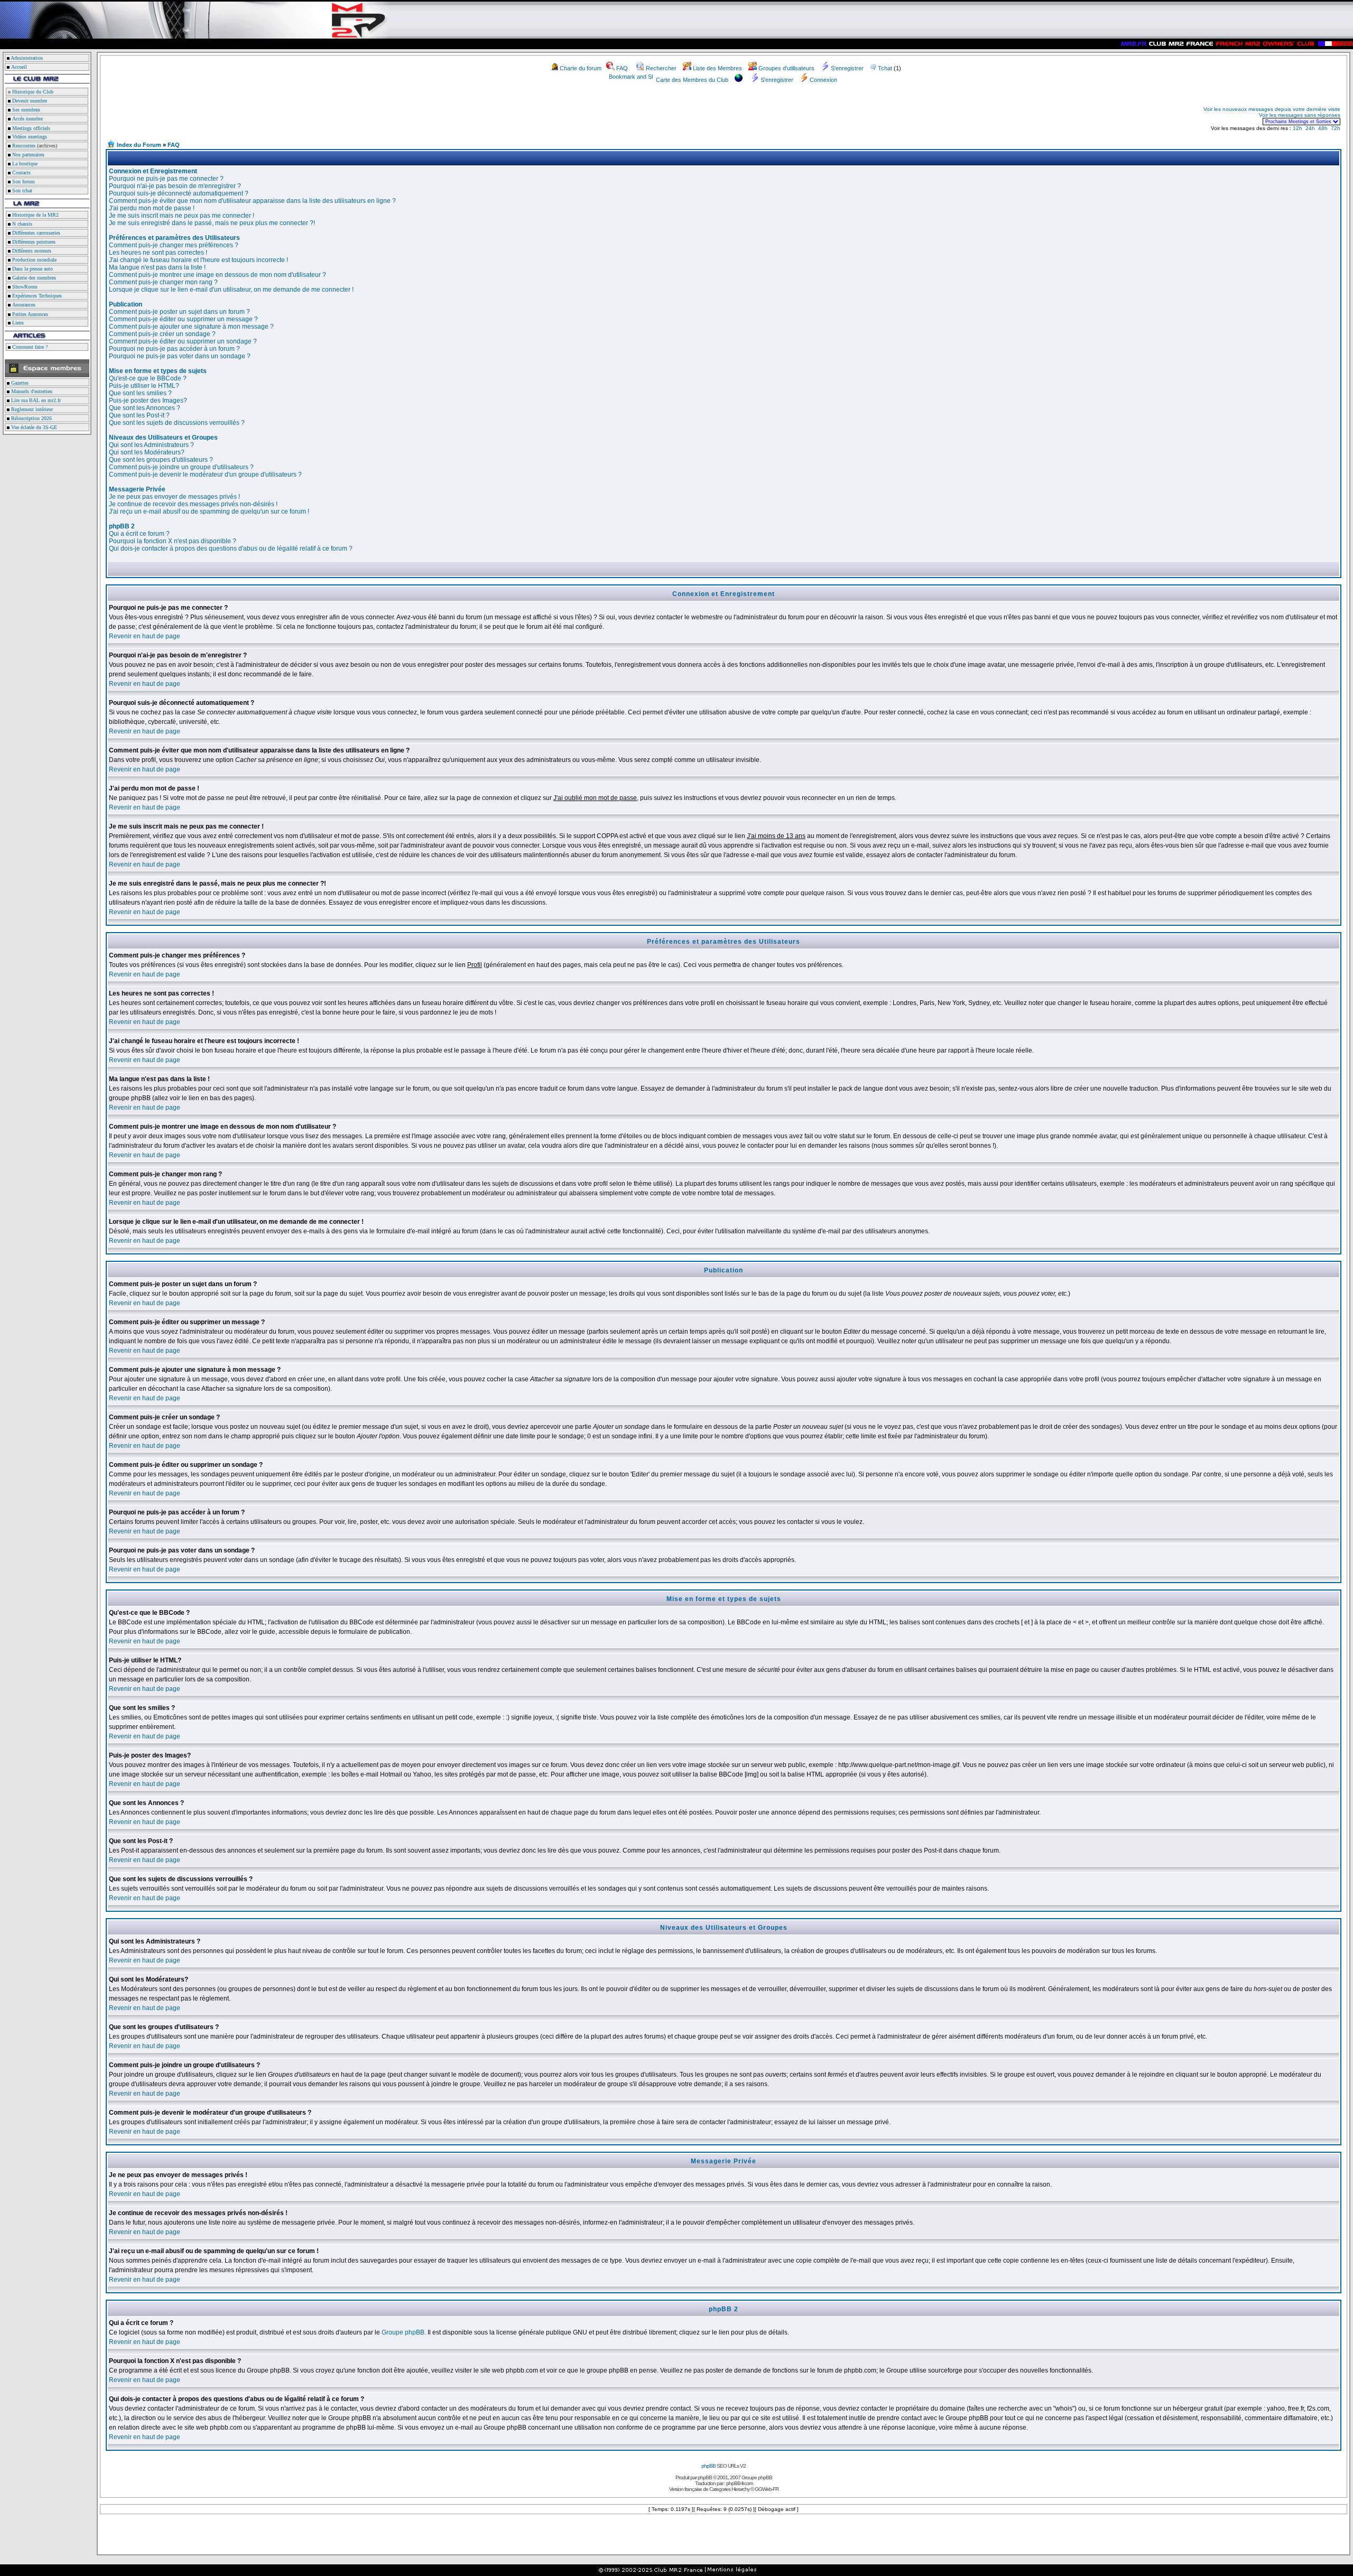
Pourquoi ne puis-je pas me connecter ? (166, 179)
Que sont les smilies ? (140, 393)
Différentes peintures (33, 242)
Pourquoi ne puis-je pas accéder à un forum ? (174, 349)
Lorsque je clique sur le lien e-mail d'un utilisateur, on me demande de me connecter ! (231, 290)
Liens (17, 323)
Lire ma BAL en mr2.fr (35, 400)
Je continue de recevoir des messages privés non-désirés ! (193, 504)
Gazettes (19, 383)
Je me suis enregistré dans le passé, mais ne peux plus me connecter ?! (212, 223)
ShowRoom (24, 287)
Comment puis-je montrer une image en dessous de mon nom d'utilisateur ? (217, 275)
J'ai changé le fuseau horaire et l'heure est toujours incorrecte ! (198, 260)
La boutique (24, 164)
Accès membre (27, 119)
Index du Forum (139, 145)
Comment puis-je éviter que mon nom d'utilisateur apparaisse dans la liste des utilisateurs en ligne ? (252, 201)
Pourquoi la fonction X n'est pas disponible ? (173, 541)
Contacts (21, 173)
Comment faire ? (29, 347)
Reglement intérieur (31, 409)
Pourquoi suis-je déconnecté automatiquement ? (179, 193)
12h (1298, 128)
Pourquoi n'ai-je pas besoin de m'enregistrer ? (175, 186)
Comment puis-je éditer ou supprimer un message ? (183, 319)
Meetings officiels (30, 128)
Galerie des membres (33, 278)
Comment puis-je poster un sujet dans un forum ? (179, 312)
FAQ (622, 68)
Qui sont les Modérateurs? (147, 452)
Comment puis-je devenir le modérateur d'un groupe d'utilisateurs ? (205, 475)
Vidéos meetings (29, 137)
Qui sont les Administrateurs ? (151, 445)
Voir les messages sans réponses (1300, 115)
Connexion (823, 80)
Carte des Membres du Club (692, 80)
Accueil (19, 67)
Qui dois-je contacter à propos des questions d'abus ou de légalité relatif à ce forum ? (231, 548)
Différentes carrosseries (35, 233)
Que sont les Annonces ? (145, 408)
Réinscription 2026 (31, 418)
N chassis (21, 224)
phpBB (708, 2466)
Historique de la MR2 (35, 215)
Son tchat (21, 190)
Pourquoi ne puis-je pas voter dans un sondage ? (180, 356)
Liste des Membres (717, 68)
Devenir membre (29, 101)
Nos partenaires (27, 155)
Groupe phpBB (403, 2332)
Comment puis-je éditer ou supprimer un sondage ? (183, 341)
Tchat (885, 68)
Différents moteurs (31, 251)
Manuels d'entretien (31, 391)
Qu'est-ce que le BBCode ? (148, 378)
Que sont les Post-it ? (139, 415)
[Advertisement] (230, 115)
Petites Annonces (29, 314)
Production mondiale (34, 260)
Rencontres (23, 146)
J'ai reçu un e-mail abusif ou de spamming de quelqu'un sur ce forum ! (209, 512)
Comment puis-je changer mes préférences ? (174, 245)
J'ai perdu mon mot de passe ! (152, 208)
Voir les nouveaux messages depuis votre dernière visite (1272, 109)
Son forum (23, 182)
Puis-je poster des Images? (148, 401)
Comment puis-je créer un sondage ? (162, 334)
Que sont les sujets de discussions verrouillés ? (177, 423)
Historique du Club (32, 92)
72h (1336, 128)
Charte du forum (581, 68)
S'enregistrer (847, 68)
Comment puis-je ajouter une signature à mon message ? (191, 327)
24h (1310, 128)
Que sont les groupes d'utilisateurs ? (161, 460)
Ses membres (25, 110)
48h (1323, 128)
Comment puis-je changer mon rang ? (163, 282)
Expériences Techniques (36, 296)
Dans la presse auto (32, 269)
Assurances (23, 305)
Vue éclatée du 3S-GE (33, 427)
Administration (27, 58)
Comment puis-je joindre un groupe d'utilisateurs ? (181, 467)
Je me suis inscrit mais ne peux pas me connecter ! (182, 216)
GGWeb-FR (767, 2489)
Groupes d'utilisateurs (786, 68)
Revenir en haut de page (145, 636)
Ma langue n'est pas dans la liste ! (157, 267)
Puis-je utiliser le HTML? (144, 386)
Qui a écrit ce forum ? (139, 534)
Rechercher (661, 68)
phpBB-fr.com (739, 2483)
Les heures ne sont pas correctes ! (158, 253)
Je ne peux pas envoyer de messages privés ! (174, 497)
